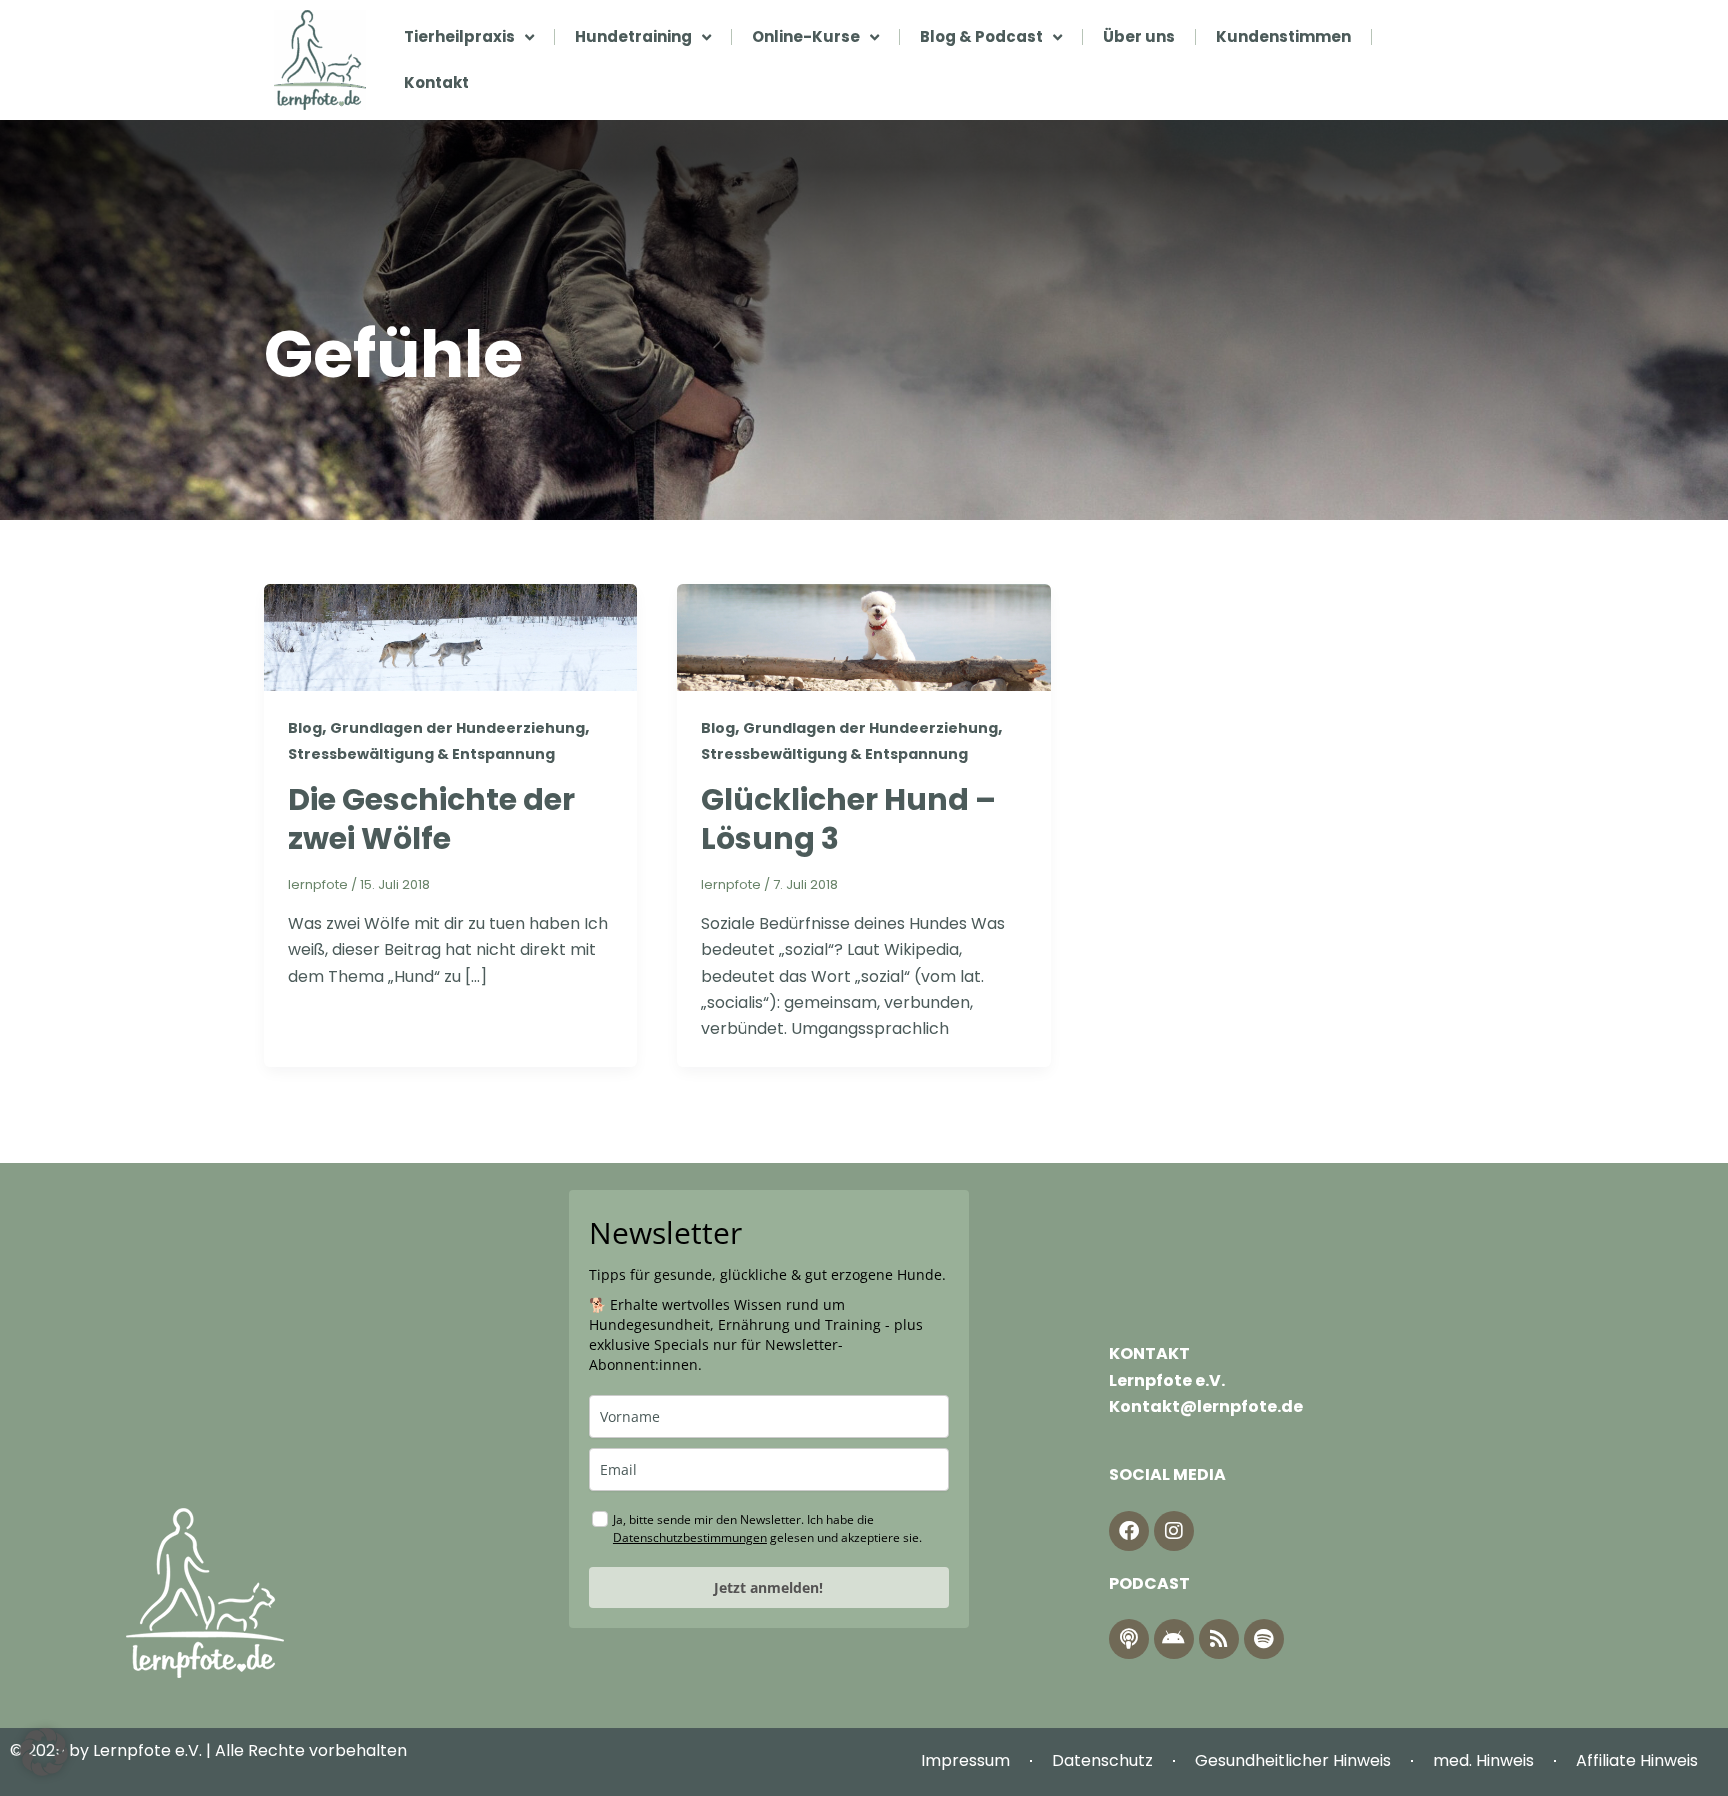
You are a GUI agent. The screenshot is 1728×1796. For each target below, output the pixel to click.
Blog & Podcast (981, 36)
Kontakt (436, 82)
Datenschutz (1102, 1760)
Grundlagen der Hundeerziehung (457, 728)
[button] (44, 1752)
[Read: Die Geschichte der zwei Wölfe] (450, 636)
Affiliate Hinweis (1637, 1760)
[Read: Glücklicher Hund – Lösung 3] (863, 636)
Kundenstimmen (1283, 36)
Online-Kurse (806, 36)
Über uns (1139, 36)
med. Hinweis (1483, 1760)
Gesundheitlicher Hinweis (1293, 1760)
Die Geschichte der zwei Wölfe (431, 819)
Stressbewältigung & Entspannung (421, 754)
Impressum (965, 1760)
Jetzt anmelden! (768, 1587)
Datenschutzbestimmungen (690, 1537)
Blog (305, 728)
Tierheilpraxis (459, 36)
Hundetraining (633, 36)
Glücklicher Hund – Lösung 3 (848, 819)
